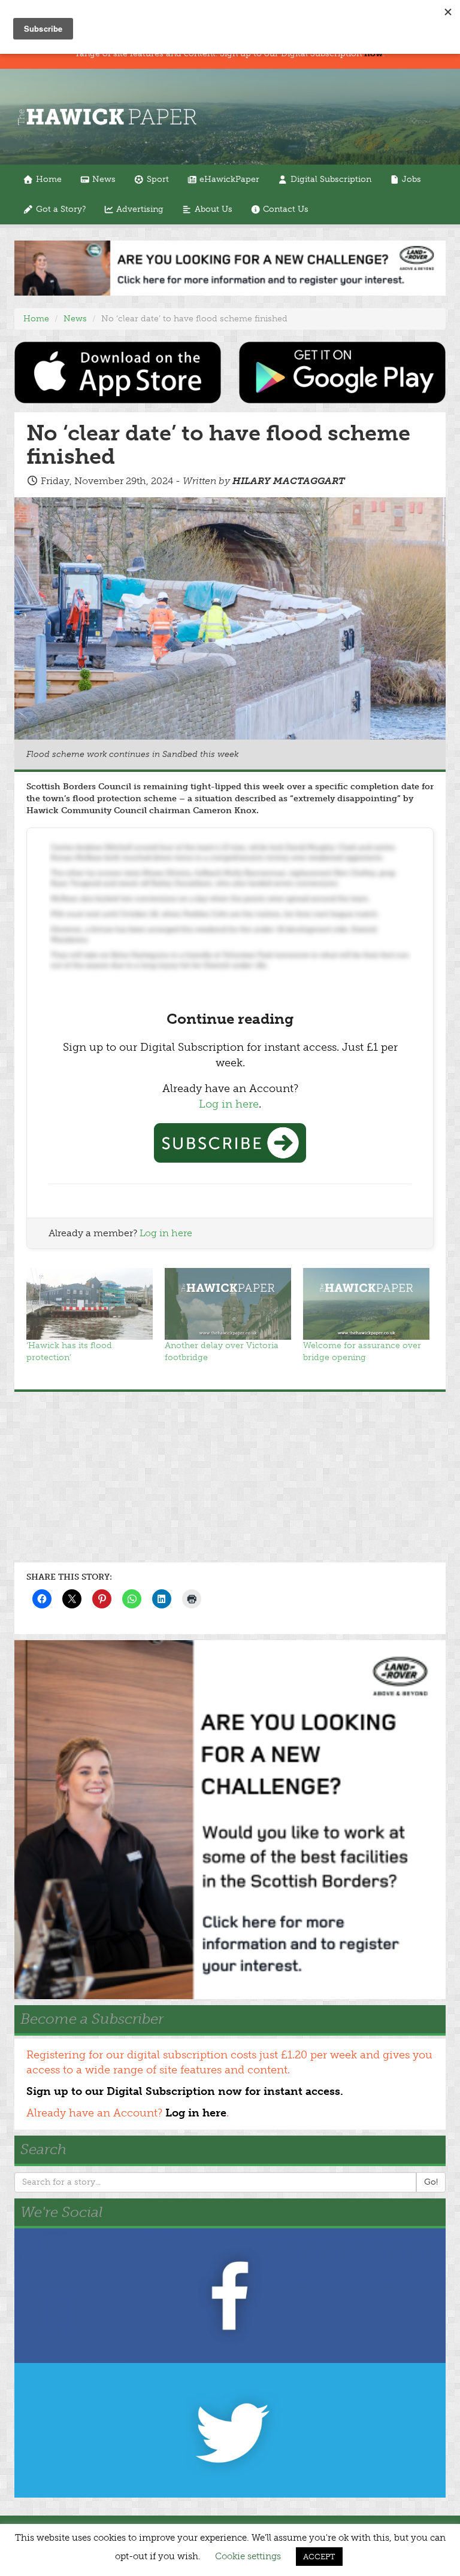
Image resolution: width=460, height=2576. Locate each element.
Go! (431, 2182)
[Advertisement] (230, 1476)
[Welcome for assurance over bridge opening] (366, 1304)
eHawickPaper (228, 179)
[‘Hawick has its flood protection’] (90, 1304)
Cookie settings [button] (248, 2556)
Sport (157, 179)
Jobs (410, 179)
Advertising (139, 209)
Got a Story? (60, 209)
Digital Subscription (330, 179)
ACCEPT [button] (319, 2557)
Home (48, 179)
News (103, 179)
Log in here (229, 1104)
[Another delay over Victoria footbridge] (228, 1304)
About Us (212, 209)
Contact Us (285, 209)
